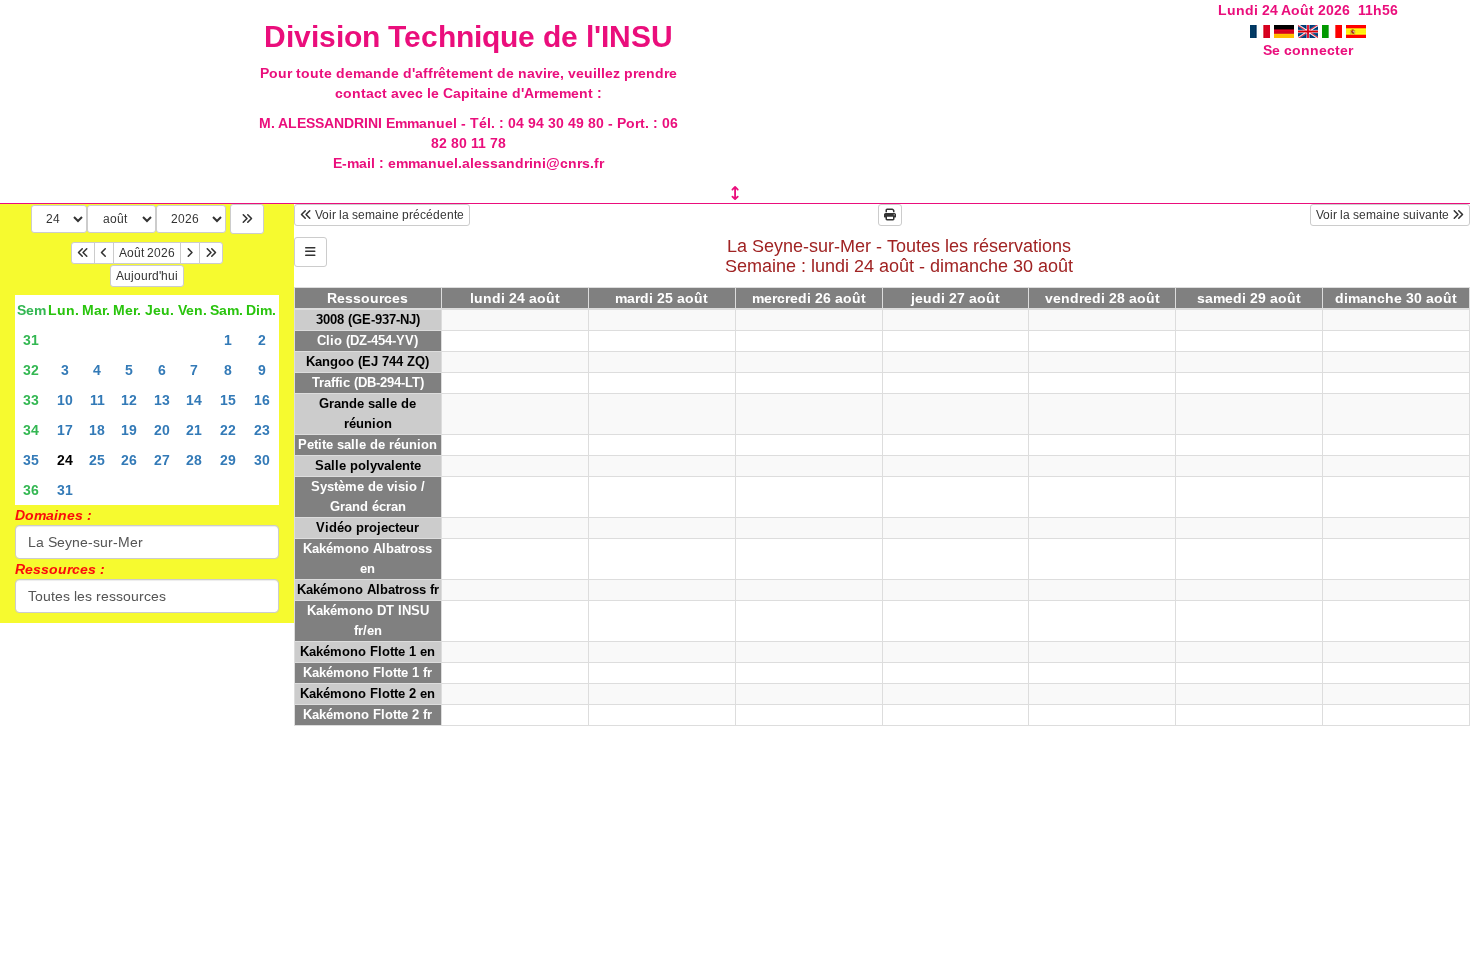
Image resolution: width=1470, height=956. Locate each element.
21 (194, 430)
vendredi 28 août (1102, 298)
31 (31, 340)
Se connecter (1308, 50)
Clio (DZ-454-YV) (367, 340)
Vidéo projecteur (367, 527)
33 (31, 400)
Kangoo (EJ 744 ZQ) (367, 361)
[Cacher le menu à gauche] (310, 252)
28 (194, 460)
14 (194, 400)
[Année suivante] (211, 253)
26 (129, 460)
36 (31, 490)
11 (97, 400)
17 (65, 430)
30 (262, 460)
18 (97, 430)
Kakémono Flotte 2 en (367, 693)
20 (162, 430)
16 (262, 400)
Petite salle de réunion (367, 444)
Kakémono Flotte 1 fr (367, 672)
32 (31, 370)
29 (228, 460)
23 (262, 430)
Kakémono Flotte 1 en (367, 651)
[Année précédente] (83, 253)
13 (162, 400)
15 (228, 400)
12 (129, 400)
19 (129, 430)
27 (162, 460)
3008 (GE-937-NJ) (368, 319)
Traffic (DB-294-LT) (368, 382)
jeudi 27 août (955, 298)
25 (97, 460)
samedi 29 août (1249, 298)
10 (65, 400)
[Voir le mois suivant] (190, 253)
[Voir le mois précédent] (104, 253)
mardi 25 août (661, 298)
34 (31, 430)
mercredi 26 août (809, 298)
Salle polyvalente (368, 465)
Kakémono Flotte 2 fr (367, 714)
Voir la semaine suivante (1384, 215)
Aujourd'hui (147, 276)
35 (31, 460)
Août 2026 (147, 253)
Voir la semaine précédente (388, 215)
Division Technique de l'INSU (468, 36)
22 (228, 430)
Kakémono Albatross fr (368, 589)
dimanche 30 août (1396, 298)
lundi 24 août (515, 298)
